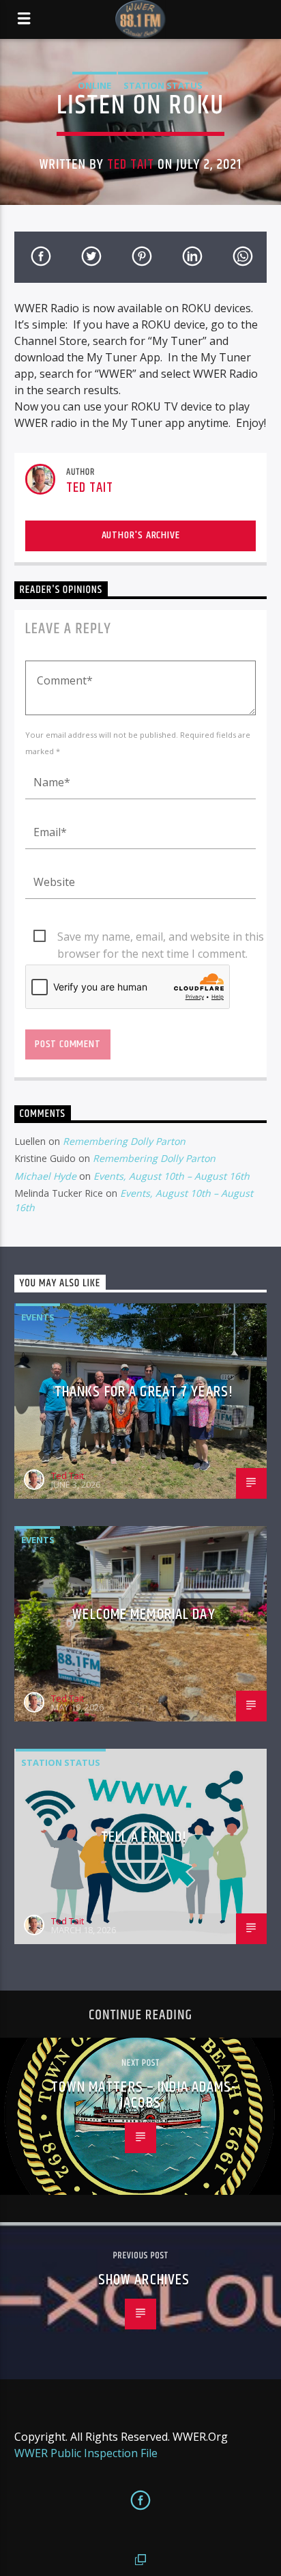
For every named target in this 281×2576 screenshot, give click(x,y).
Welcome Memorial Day (144, 1615)
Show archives (144, 2280)
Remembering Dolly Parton (124, 1141)
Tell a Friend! (144, 1837)
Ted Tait (131, 165)
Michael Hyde (45, 1176)
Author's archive (141, 535)
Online (94, 85)
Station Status (163, 85)
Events (38, 1317)
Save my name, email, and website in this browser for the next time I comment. (161, 937)
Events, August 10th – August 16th (172, 1176)
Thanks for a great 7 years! (144, 1392)
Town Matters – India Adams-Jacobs (144, 2095)
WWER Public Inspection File (86, 2453)
